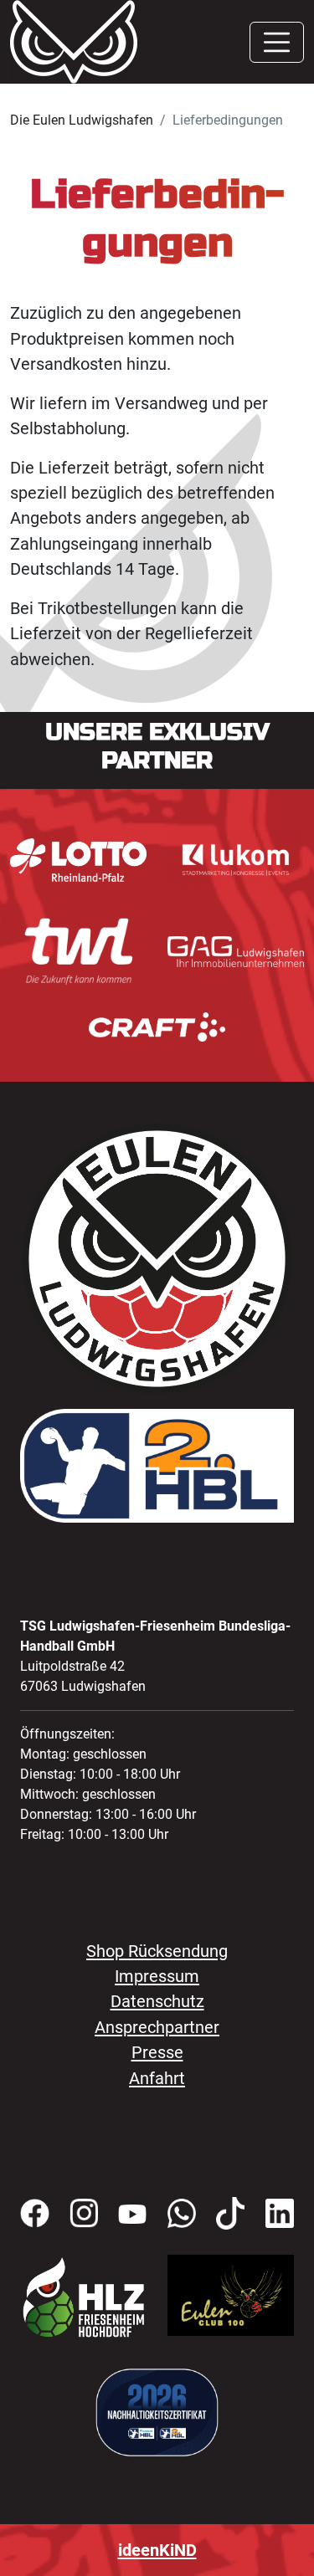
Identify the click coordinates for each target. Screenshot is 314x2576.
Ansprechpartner (157, 2027)
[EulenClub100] (231, 2294)
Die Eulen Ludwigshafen (82, 120)
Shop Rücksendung (157, 1951)
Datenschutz (157, 2001)
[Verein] (83, 2297)
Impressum (157, 1976)
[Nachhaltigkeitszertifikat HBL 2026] (157, 2411)
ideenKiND (157, 2550)
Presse (157, 2052)
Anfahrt (157, 2078)
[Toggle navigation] (277, 42)
